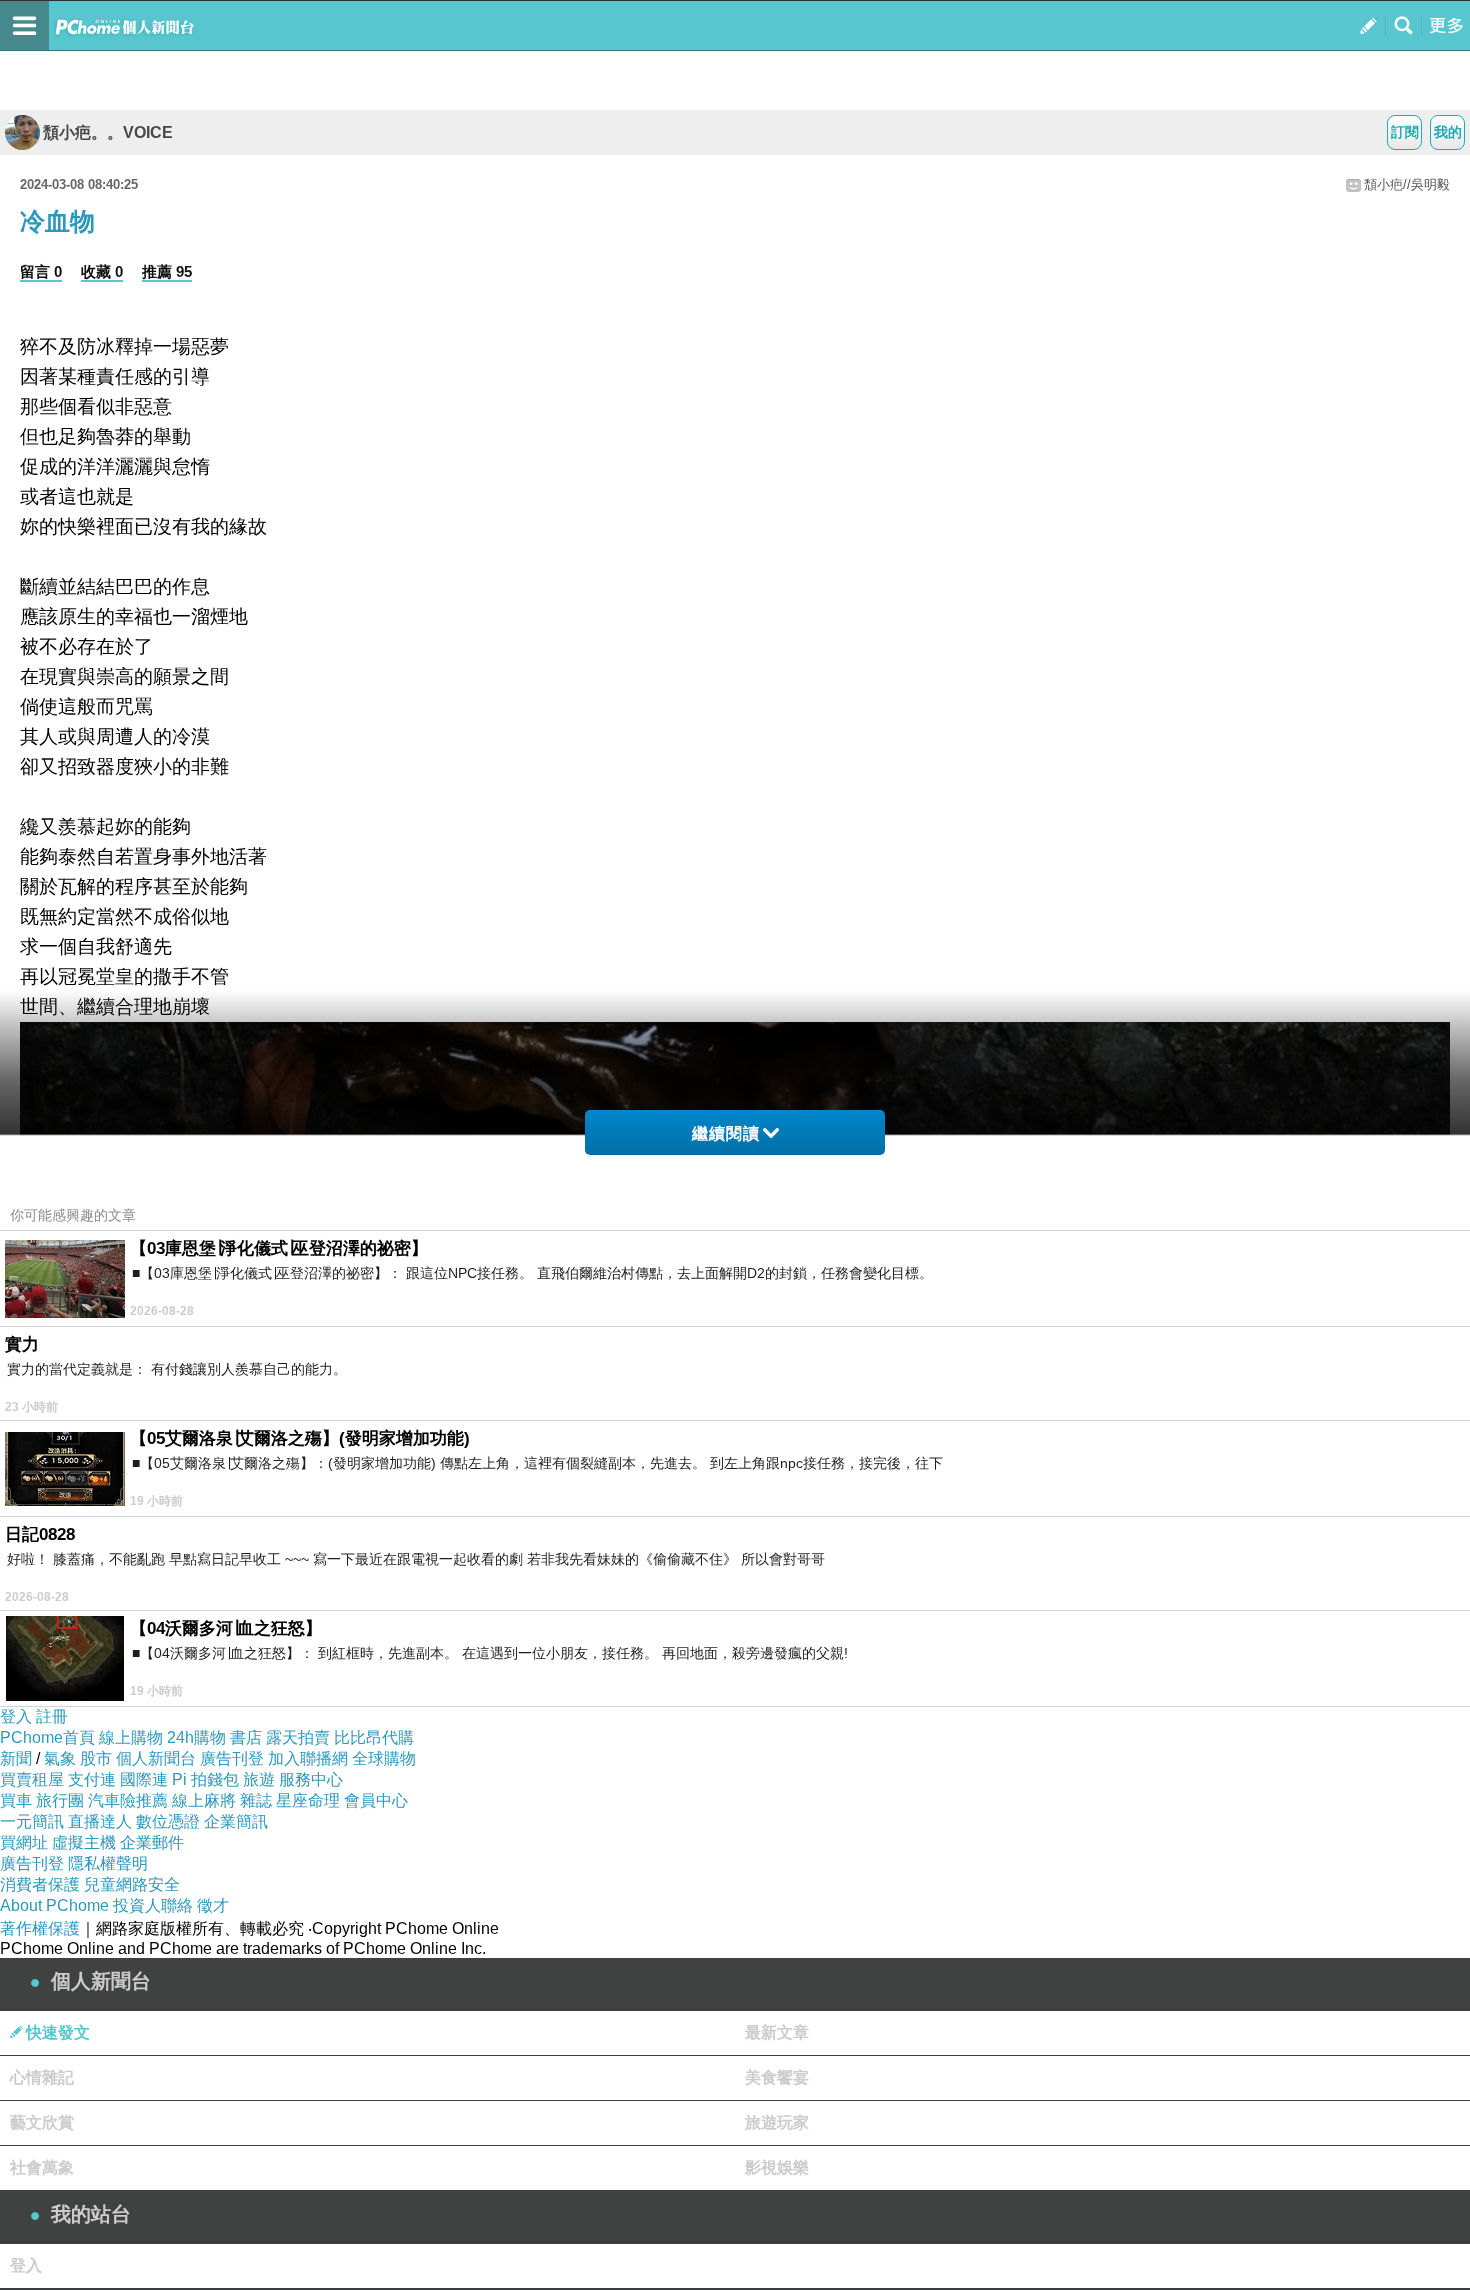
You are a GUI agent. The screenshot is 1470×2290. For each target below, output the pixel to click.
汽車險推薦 (128, 1800)
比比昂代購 (374, 1737)
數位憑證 (168, 1821)
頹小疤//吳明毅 (1407, 184)
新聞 (16, 1758)
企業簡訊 (236, 1821)
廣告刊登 (232, 1758)
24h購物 (196, 1737)
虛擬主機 (84, 1842)
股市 (96, 1758)
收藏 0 (102, 271)
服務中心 (311, 1779)
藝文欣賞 (42, 2122)
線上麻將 (204, 1800)
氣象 (60, 1758)
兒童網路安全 (132, 1884)
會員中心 (376, 1800)
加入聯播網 (308, 1758)
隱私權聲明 (108, 1863)
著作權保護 (40, 1928)
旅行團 (60, 1800)
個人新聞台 (156, 1758)
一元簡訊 (32, 1821)
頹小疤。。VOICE (108, 132)
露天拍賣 (298, 1737)
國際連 (144, 1779)
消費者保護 (40, 1884)
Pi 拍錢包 (205, 1779)
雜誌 (256, 1800)
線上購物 (131, 1737)
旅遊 (259, 1779)
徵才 (213, 1905)
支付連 (92, 1779)
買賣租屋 (32, 1779)
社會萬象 (42, 2167)
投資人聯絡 (153, 1905)
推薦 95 (167, 271)
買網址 (24, 1842)
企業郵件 (152, 1842)
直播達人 (100, 1821)
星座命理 (308, 1800)
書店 (246, 1737)
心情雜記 (42, 2077)
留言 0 (41, 271)
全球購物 (384, 1758)
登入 (16, 1716)
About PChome (54, 1905)
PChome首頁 (47, 1737)
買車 (16, 1800)
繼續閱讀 (726, 1133)
